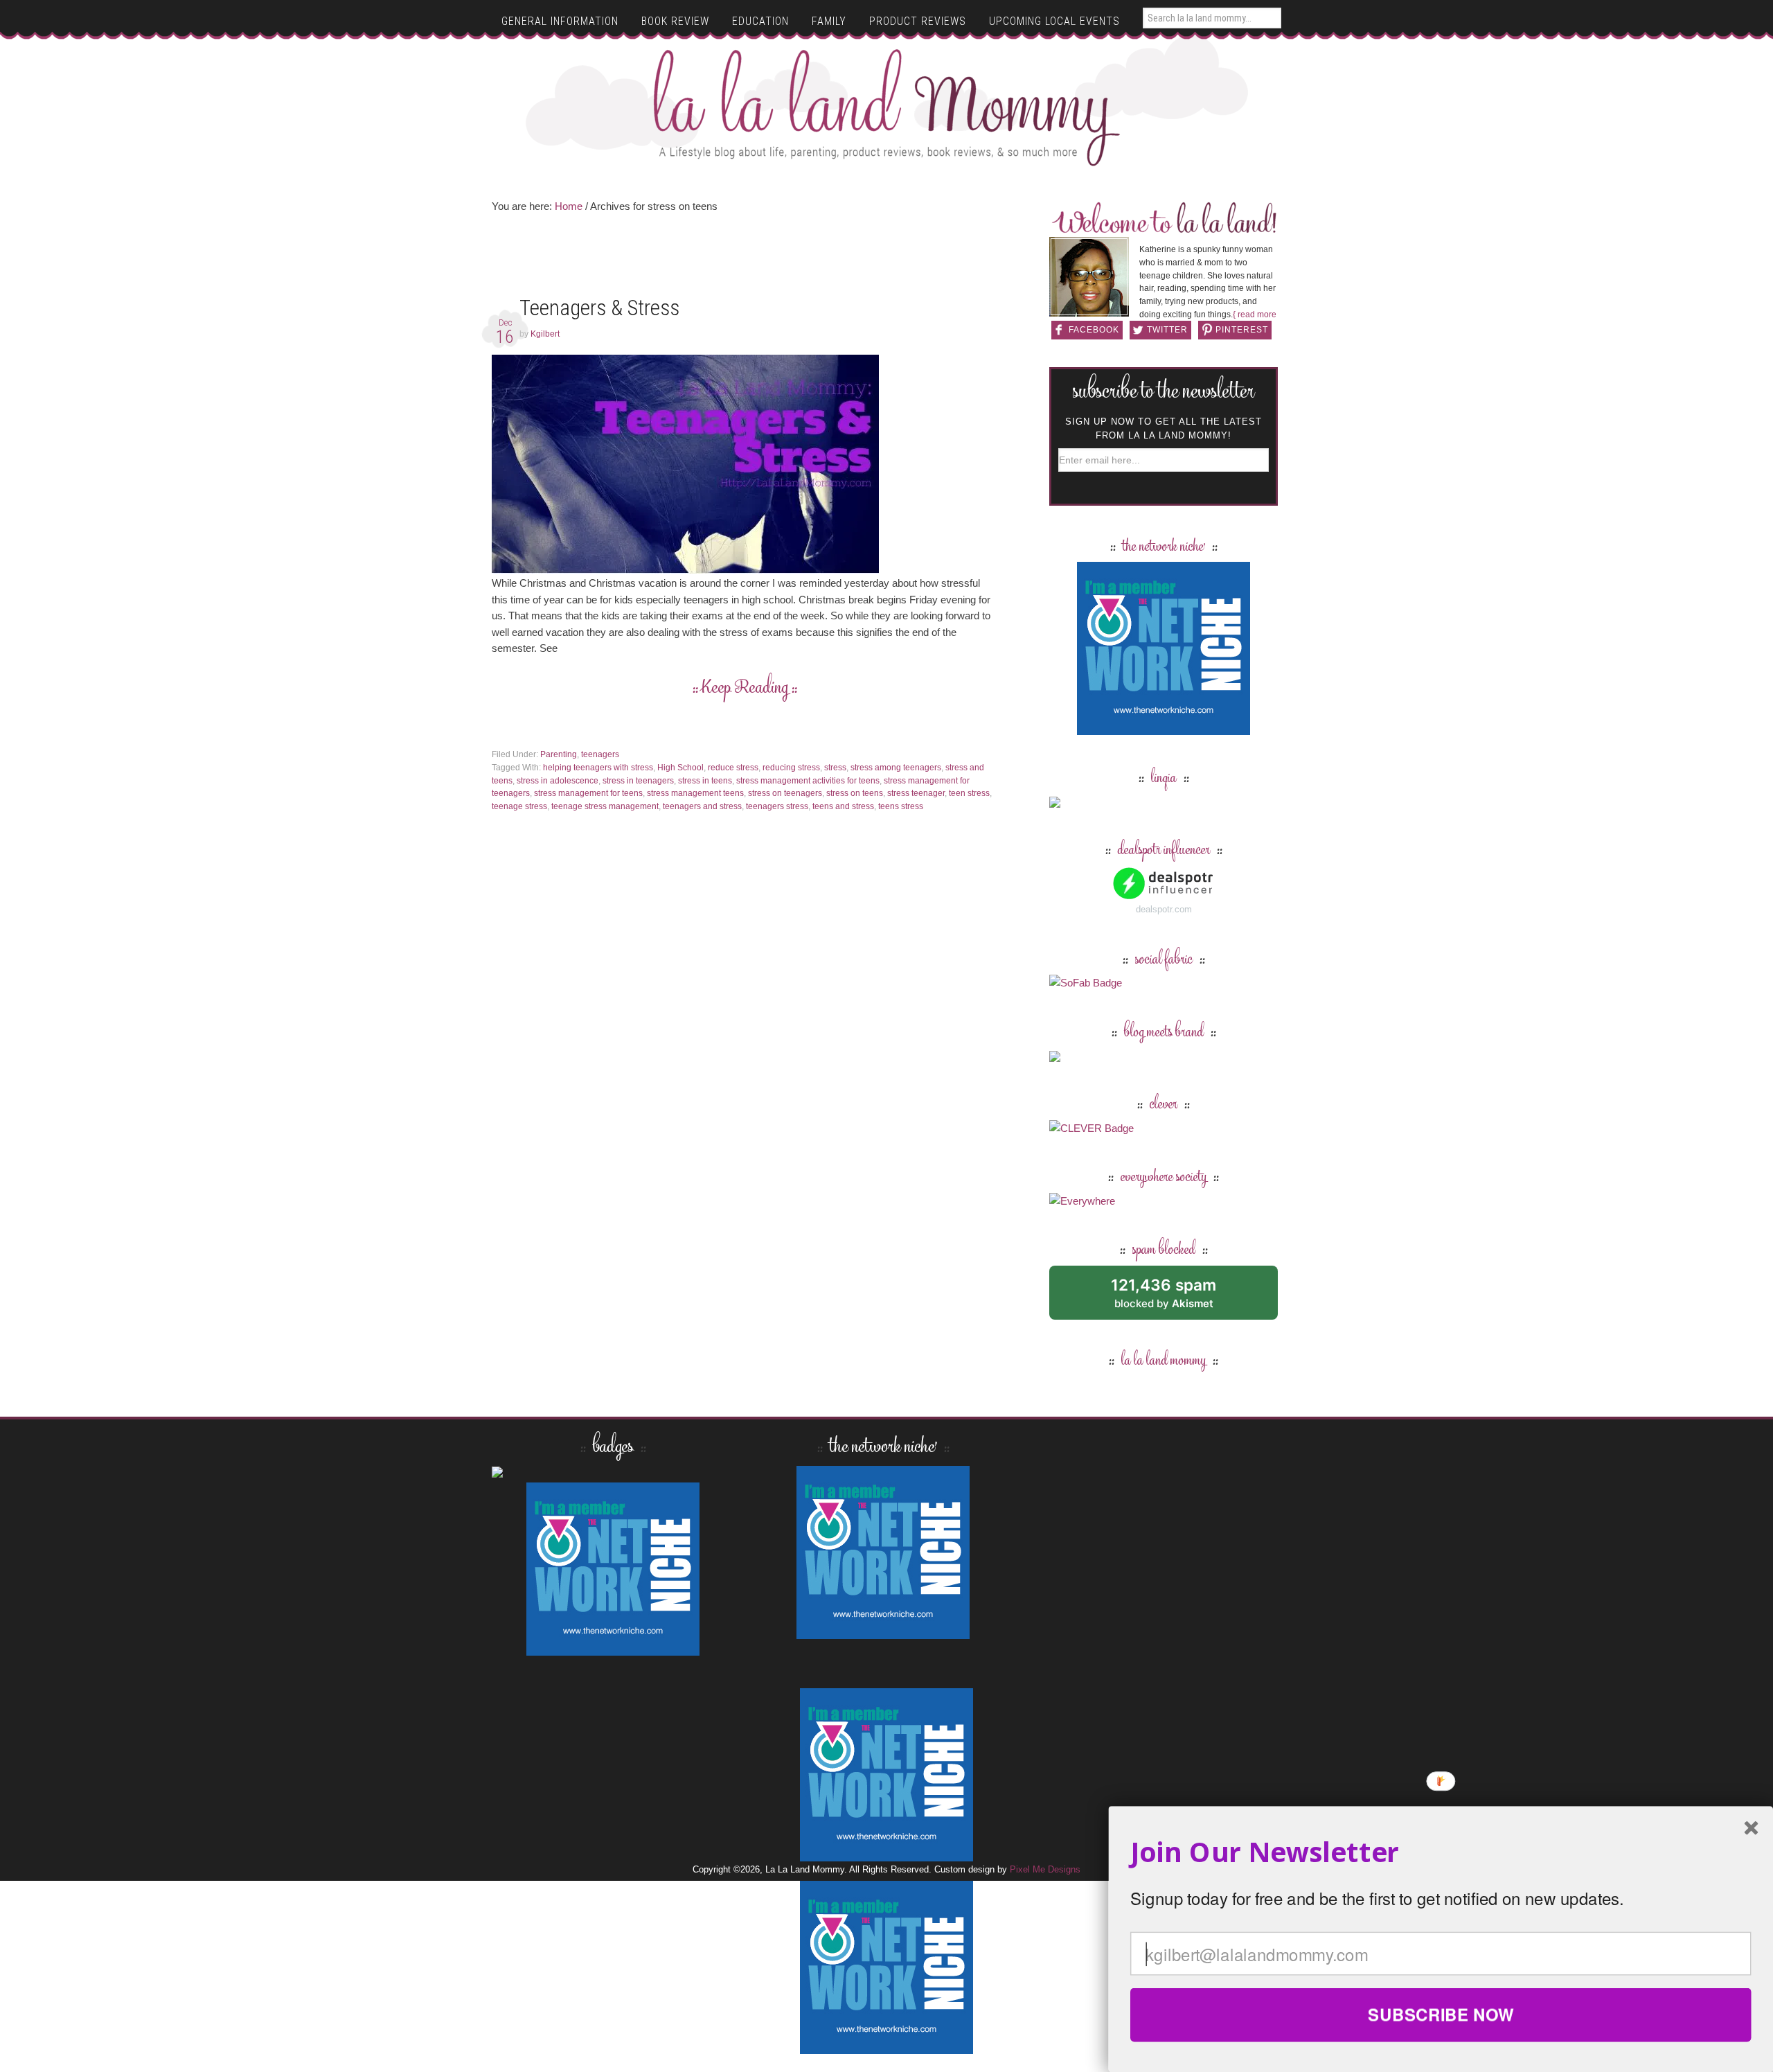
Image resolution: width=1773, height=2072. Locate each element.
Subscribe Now (1441, 2015)
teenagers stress (777, 806)
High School (680, 768)
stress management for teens (588, 793)
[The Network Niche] (1164, 728)
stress (835, 768)
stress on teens (855, 793)
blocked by (1179, 1298)
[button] (1441, 1852)
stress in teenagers (638, 781)
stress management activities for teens (808, 781)
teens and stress (843, 806)
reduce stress (733, 768)
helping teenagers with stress (598, 768)
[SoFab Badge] (1086, 983)
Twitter (1167, 330)
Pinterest (1242, 330)
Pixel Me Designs (1045, 1869)
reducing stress (791, 768)
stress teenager (916, 793)
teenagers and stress (702, 806)
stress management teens (695, 793)
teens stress (901, 806)
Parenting (559, 754)
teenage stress (519, 806)
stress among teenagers (896, 768)
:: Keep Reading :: (745, 689)
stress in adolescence (558, 781)
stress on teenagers (785, 793)
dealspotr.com (1164, 909)
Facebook (1094, 330)
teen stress (969, 793)
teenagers (600, 754)
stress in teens (705, 781)
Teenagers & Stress (599, 308)
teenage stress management (605, 806)
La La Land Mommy (887, 107)
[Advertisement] (745, 259)
